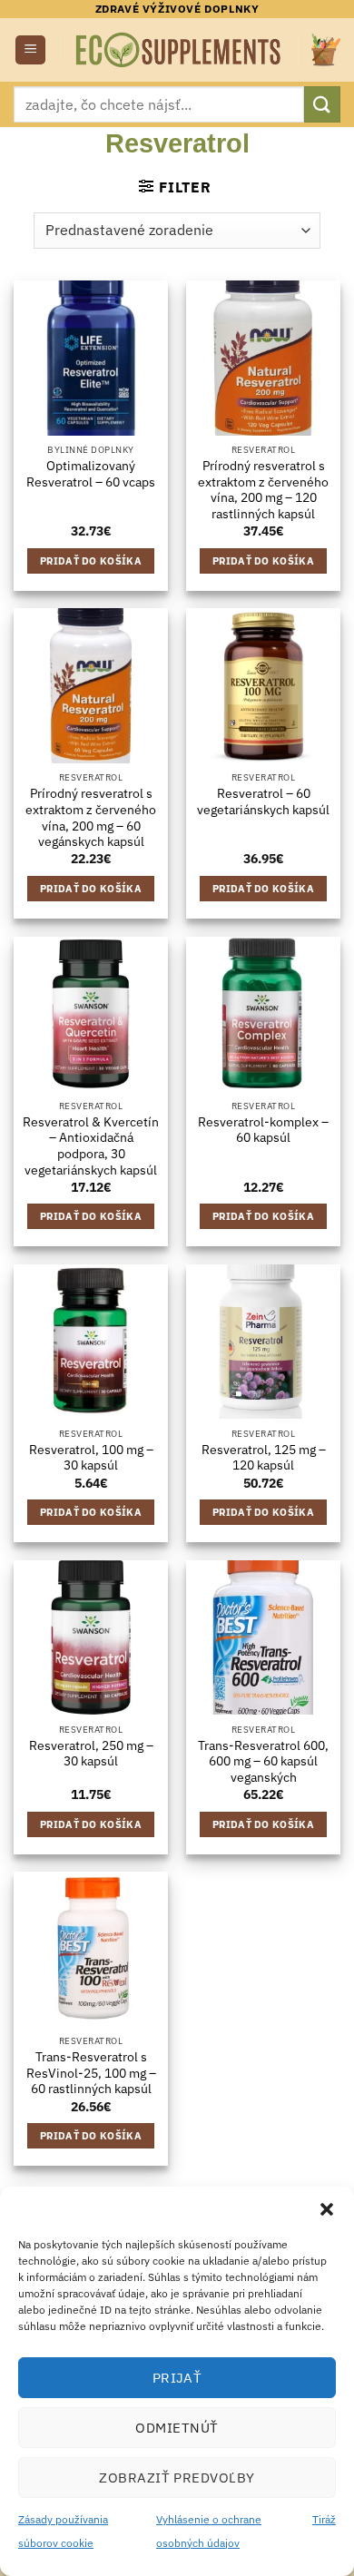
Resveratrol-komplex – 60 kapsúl (263, 1131)
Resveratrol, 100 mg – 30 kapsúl (91, 1458)
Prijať (177, 2378)
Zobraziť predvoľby (177, 2478)
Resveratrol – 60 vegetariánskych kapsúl (263, 802)
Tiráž (324, 2519)
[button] (327, 2209)
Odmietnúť (177, 2428)
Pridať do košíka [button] (91, 561)
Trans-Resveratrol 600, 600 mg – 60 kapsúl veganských (263, 1762)
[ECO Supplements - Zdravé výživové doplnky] (179, 50)
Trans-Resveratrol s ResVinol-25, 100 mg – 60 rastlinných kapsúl (91, 2073)
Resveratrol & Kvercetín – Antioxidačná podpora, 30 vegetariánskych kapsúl (91, 1146)
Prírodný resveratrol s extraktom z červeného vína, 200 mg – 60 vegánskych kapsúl (91, 818)
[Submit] (322, 104)
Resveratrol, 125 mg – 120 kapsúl (264, 1458)
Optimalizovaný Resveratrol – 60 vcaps (91, 474)
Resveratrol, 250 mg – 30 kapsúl (91, 1754)
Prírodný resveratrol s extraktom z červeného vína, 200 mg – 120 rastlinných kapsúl (263, 490)
